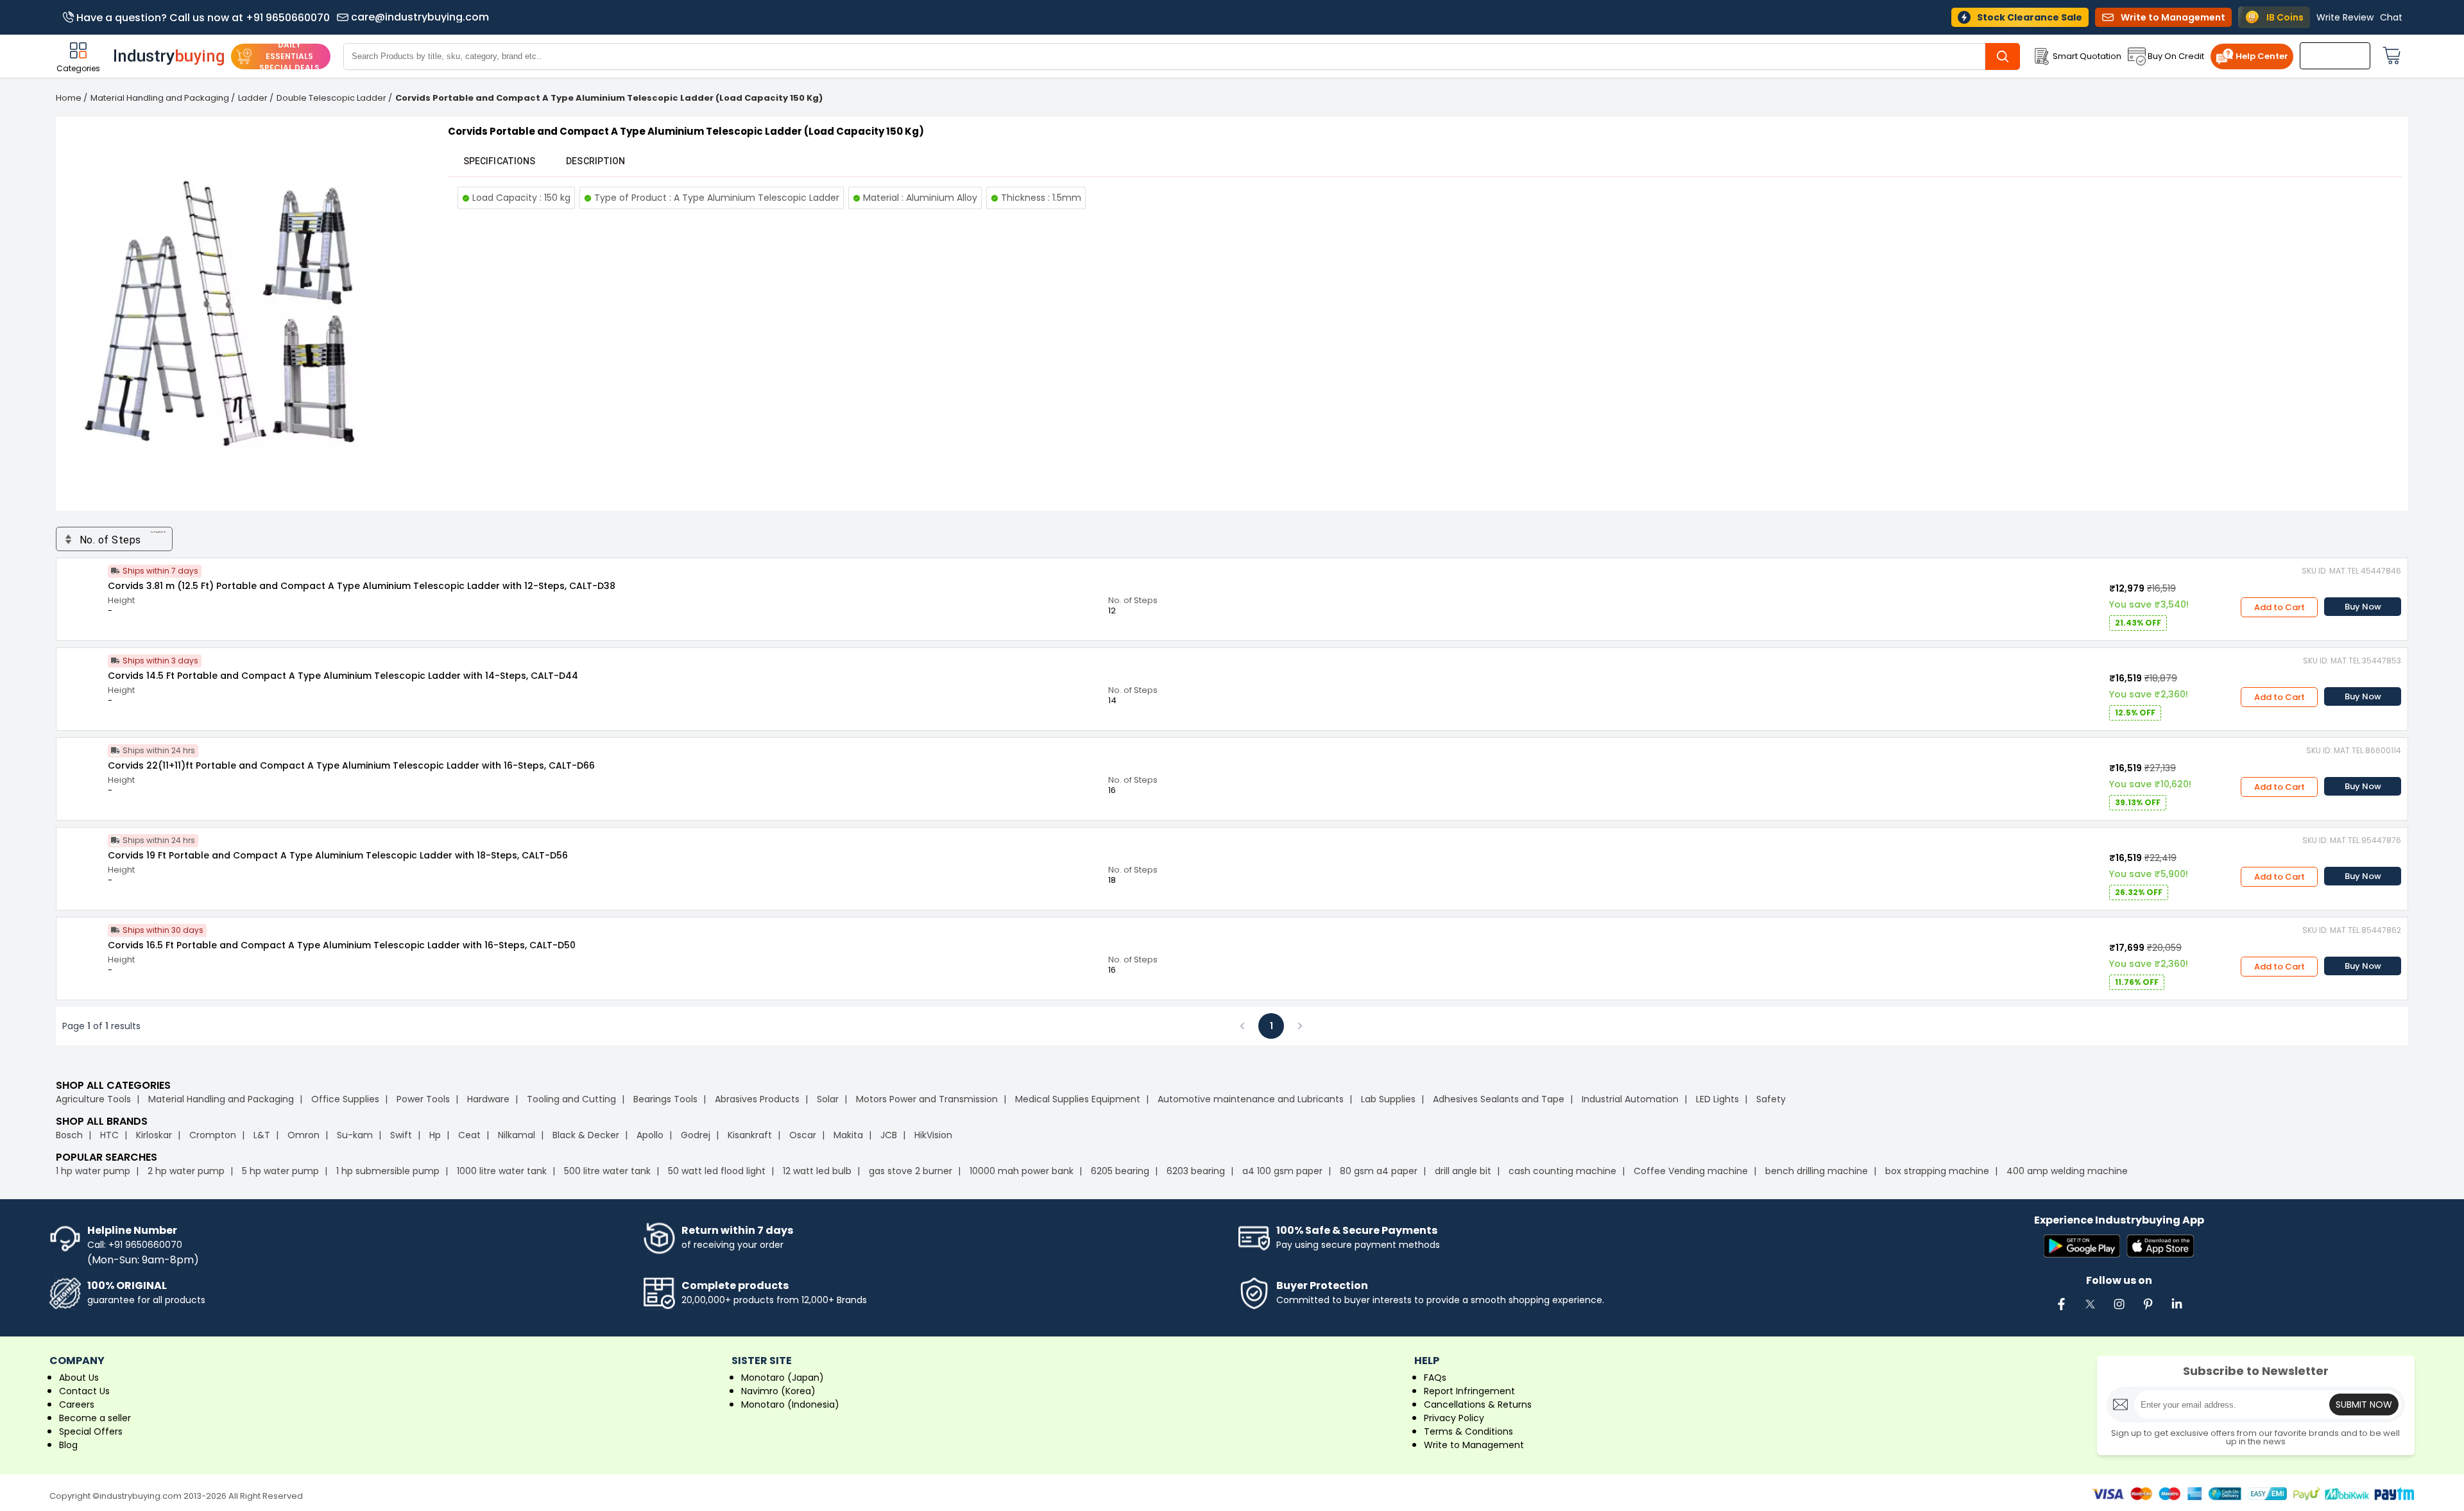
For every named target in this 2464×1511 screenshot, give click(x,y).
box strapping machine (1937, 1171)
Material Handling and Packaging (160, 98)
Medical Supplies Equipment (1078, 1099)
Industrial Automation (1630, 1099)
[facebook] (2061, 1311)
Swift (401, 1135)
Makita (848, 1135)
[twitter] (2090, 1311)
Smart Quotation (2087, 56)
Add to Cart (2280, 607)
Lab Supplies (1388, 1099)
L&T (262, 1135)
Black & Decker (586, 1135)
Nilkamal (517, 1135)
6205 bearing (1120, 1171)
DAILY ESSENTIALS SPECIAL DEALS (289, 56)
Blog (68, 1445)
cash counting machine (1562, 1171)
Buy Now (2363, 607)
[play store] (2082, 1247)
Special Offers (91, 1431)
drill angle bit (1463, 1171)
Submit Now (2364, 1404)
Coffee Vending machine (1691, 1171)
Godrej (696, 1135)
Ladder (253, 98)
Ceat (469, 1135)
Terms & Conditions (1468, 1431)
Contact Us (84, 1391)
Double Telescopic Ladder (331, 98)
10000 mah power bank (1022, 1171)
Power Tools (423, 1099)
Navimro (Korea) (778, 1391)
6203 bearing (1196, 1171)
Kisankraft (750, 1135)
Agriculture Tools (93, 1099)
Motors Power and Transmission (927, 1099)
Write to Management (1474, 1445)
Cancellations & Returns (1478, 1404)
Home (69, 98)
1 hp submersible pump (388, 1171)
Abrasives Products (757, 1099)
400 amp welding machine (2067, 1171)
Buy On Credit (2176, 56)
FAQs (1435, 1378)
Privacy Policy (1454, 1418)
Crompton (213, 1135)
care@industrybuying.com (420, 17)
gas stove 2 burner (911, 1171)
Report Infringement (1469, 1391)
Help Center (2262, 56)
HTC (109, 1135)
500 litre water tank (607, 1171)
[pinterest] (2148, 1311)
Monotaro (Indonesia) (790, 1404)
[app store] (2160, 1247)
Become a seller (95, 1418)
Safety (1771, 1099)
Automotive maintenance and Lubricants (1251, 1099)
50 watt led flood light (717, 1171)
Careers (77, 1404)
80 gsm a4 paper (1379, 1171)
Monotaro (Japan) (783, 1378)
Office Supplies (345, 1099)
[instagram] (2119, 1311)
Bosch (69, 1135)
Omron (304, 1135)
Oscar (803, 1135)
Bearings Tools (665, 1099)
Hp (435, 1135)
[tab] (499, 161)
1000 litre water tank (502, 1171)
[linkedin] (2177, 1311)
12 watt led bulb (817, 1171)
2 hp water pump (186, 1171)
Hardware (488, 1099)
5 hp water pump (280, 1171)
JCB (889, 1135)
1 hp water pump (93, 1171)
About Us (79, 1378)
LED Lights (1717, 1099)
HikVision (933, 1135)
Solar (829, 1099)
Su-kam (355, 1135)
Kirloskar (154, 1135)
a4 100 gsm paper (1282, 1171)
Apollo (650, 1135)
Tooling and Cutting (571, 1099)
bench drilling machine (1817, 1171)
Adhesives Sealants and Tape (1499, 1099)
